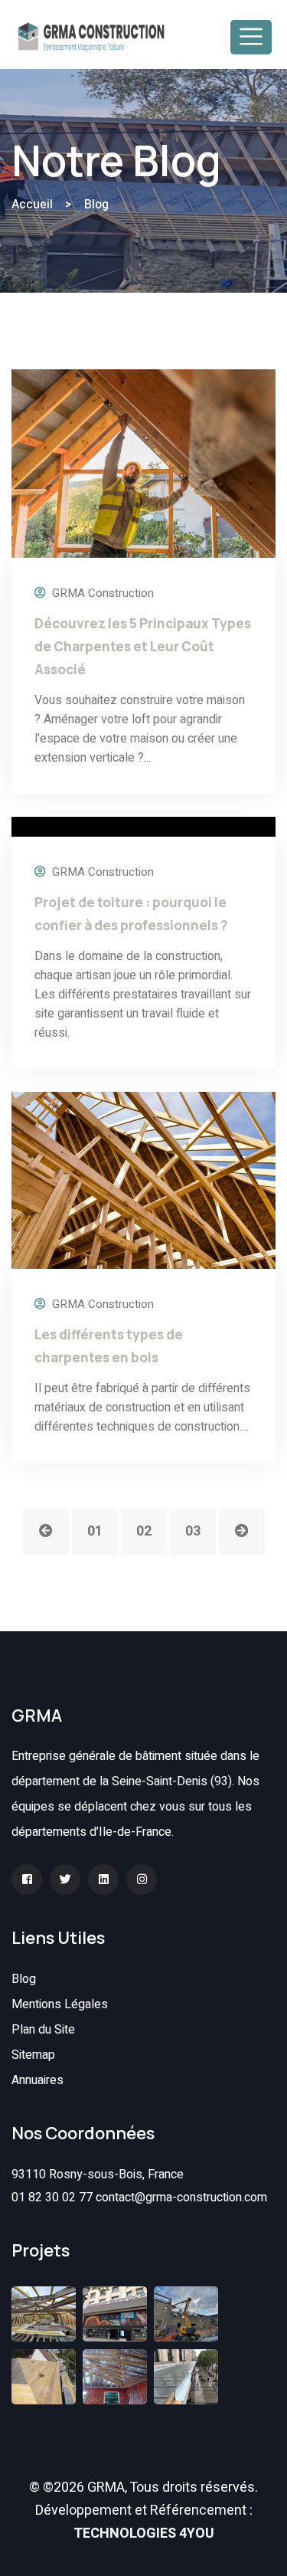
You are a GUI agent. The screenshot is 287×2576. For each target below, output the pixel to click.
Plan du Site (43, 2030)
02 (144, 1531)
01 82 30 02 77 (52, 2197)
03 (193, 1531)
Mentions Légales (60, 2004)
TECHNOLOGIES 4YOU (144, 2533)
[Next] (242, 1532)
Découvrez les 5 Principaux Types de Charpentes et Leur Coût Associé (143, 646)
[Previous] (46, 1532)
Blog (24, 1979)
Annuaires (38, 2080)
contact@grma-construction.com (181, 2197)
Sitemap (33, 2055)
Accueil (32, 205)
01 (95, 1531)
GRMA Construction (101, 593)
